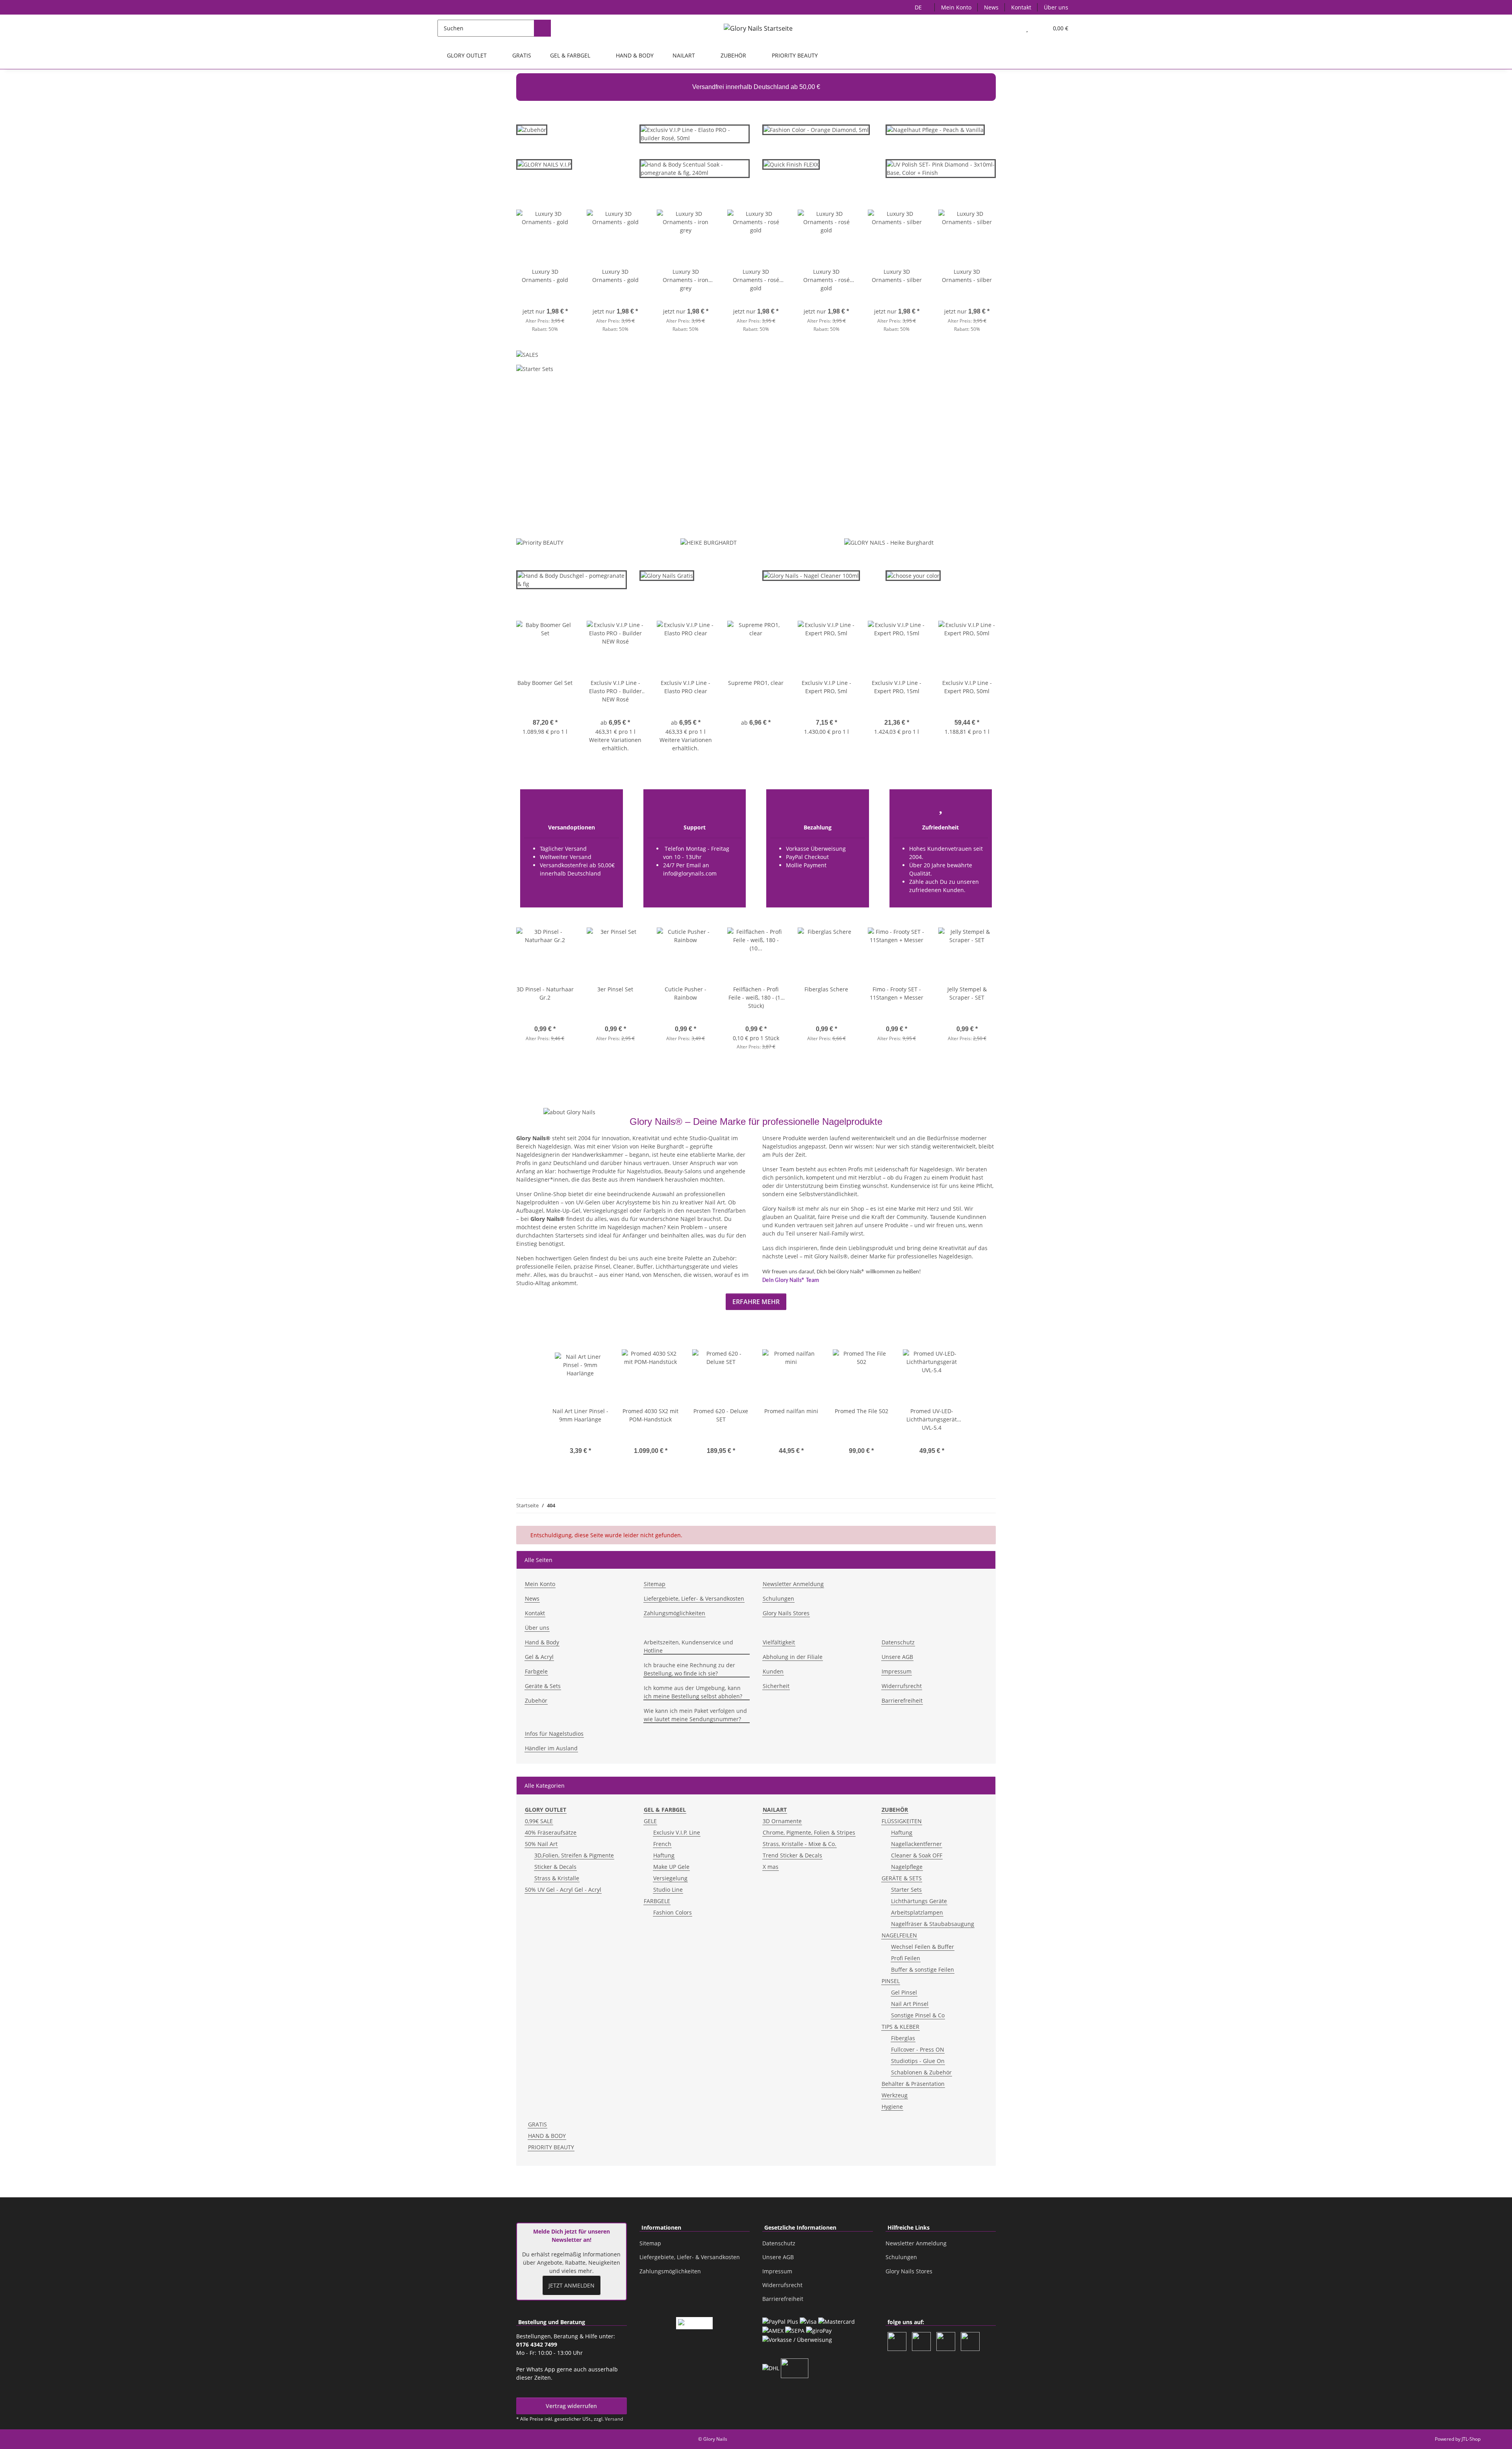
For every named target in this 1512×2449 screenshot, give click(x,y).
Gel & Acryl (539, 1657)
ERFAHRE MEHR (756, 1302)
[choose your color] (913, 575)
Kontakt (1021, 7)
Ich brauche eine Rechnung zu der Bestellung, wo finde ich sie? (689, 1669)
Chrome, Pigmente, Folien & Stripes (809, 1832)
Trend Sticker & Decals (792, 1855)
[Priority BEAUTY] (540, 542)
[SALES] (527, 357)
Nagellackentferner (916, 1844)
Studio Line (668, 1890)
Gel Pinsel (904, 1992)
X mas (771, 1867)
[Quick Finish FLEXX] (791, 164)
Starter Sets (906, 1890)
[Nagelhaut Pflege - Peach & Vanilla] (935, 129)
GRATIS (537, 2124)
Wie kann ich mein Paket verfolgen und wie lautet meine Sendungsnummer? (695, 1715)
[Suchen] (542, 28)
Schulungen (778, 1598)
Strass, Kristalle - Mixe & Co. (800, 1844)
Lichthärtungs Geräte (919, 1901)
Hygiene (892, 2107)
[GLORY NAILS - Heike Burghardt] (889, 542)
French (662, 1844)
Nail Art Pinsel (910, 2004)
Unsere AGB (897, 1657)
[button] (1011, 28)
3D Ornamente (782, 1821)
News (991, 7)
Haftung (664, 1855)
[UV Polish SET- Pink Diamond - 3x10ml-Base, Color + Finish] (941, 168)
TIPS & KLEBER (901, 2027)
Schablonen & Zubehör (921, 2072)
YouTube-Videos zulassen (838, 492)
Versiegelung (670, 1878)
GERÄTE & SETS (902, 1878)
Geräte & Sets (543, 1686)
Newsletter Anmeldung (793, 1584)
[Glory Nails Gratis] (667, 579)
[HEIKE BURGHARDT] (709, 542)
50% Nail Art (541, 1844)
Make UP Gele (671, 1867)
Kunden (773, 1671)
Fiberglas (903, 2038)
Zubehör (536, 1700)
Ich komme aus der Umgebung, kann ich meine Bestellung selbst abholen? (693, 1692)
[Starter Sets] (535, 371)
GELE (650, 1821)
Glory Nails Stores (786, 1613)
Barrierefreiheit (902, 1700)
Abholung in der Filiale (793, 1657)
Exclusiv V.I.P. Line (677, 1832)
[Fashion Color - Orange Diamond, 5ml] (816, 129)
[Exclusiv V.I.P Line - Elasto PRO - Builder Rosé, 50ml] (695, 137)
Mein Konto (956, 7)
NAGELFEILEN (899, 1935)
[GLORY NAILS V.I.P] (544, 168)
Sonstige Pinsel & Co (918, 2015)
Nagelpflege (907, 1867)
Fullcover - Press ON (918, 2049)
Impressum (897, 1671)
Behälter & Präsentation (913, 2084)
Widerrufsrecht (902, 1686)
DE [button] (918, 7)
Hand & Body (542, 1642)
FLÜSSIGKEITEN (902, 1821)
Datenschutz (898, 1642)
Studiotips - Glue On (918, 2061)
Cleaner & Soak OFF (917, 1855)
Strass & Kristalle (557, 1878)
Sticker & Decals (555, 1867)
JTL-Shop (1471, 2439)
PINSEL (891, 1981)
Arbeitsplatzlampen (917, 1912)
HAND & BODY (547, 2136)
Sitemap (655, 1584)
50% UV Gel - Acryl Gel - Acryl (563, 1890)
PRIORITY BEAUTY (551, 2147)
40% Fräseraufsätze (551, 1832)
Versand (614, 2419)
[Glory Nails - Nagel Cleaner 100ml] (811, 575)
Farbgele (536, 1671)
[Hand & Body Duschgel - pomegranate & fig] (572, 583)
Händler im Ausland (551, 1748)
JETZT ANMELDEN (572, 2285)
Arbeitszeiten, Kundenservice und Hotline (688, 1646)
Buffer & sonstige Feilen (923, 1969)
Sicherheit (776, 1686)
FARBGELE (657, 1901)
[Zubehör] (532, 133)
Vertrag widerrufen (571, 2406)
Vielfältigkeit (779, 1642)
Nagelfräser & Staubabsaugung (933, 1924)
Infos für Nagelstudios (554, 1734)
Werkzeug (895, 2095)
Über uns (1056, 7)
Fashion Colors (673, 1912)
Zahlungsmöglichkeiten (674, 1613)
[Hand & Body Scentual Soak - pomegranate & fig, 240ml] (695, 172)
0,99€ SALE (539, 1821)
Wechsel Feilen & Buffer (923, 1947)
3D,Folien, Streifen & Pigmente (574, 1855)
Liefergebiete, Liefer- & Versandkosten (694, 1598)
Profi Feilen (906, 1958)
